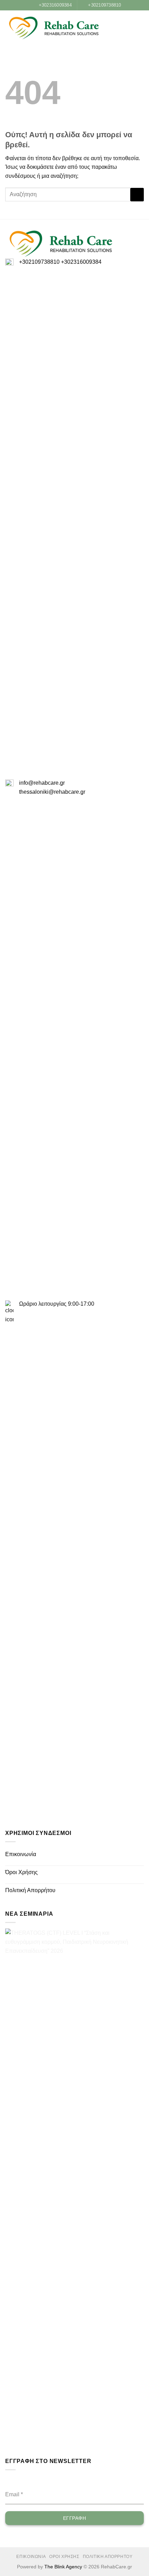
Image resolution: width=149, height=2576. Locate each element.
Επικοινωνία (21, 1854)
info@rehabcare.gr (42, 783)
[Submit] (137, 195)
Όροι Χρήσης (21, 1872)
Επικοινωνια (31, 2557)
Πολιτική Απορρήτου (30, 1890)
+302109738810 (39, 262)
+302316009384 (81, 262)
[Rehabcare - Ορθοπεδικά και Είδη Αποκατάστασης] (54, 28)
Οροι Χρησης (64, 2557)
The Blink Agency (63, 2567)
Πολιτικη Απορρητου (108, 2557)
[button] (129, 28)
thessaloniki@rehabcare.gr (52, 792)
